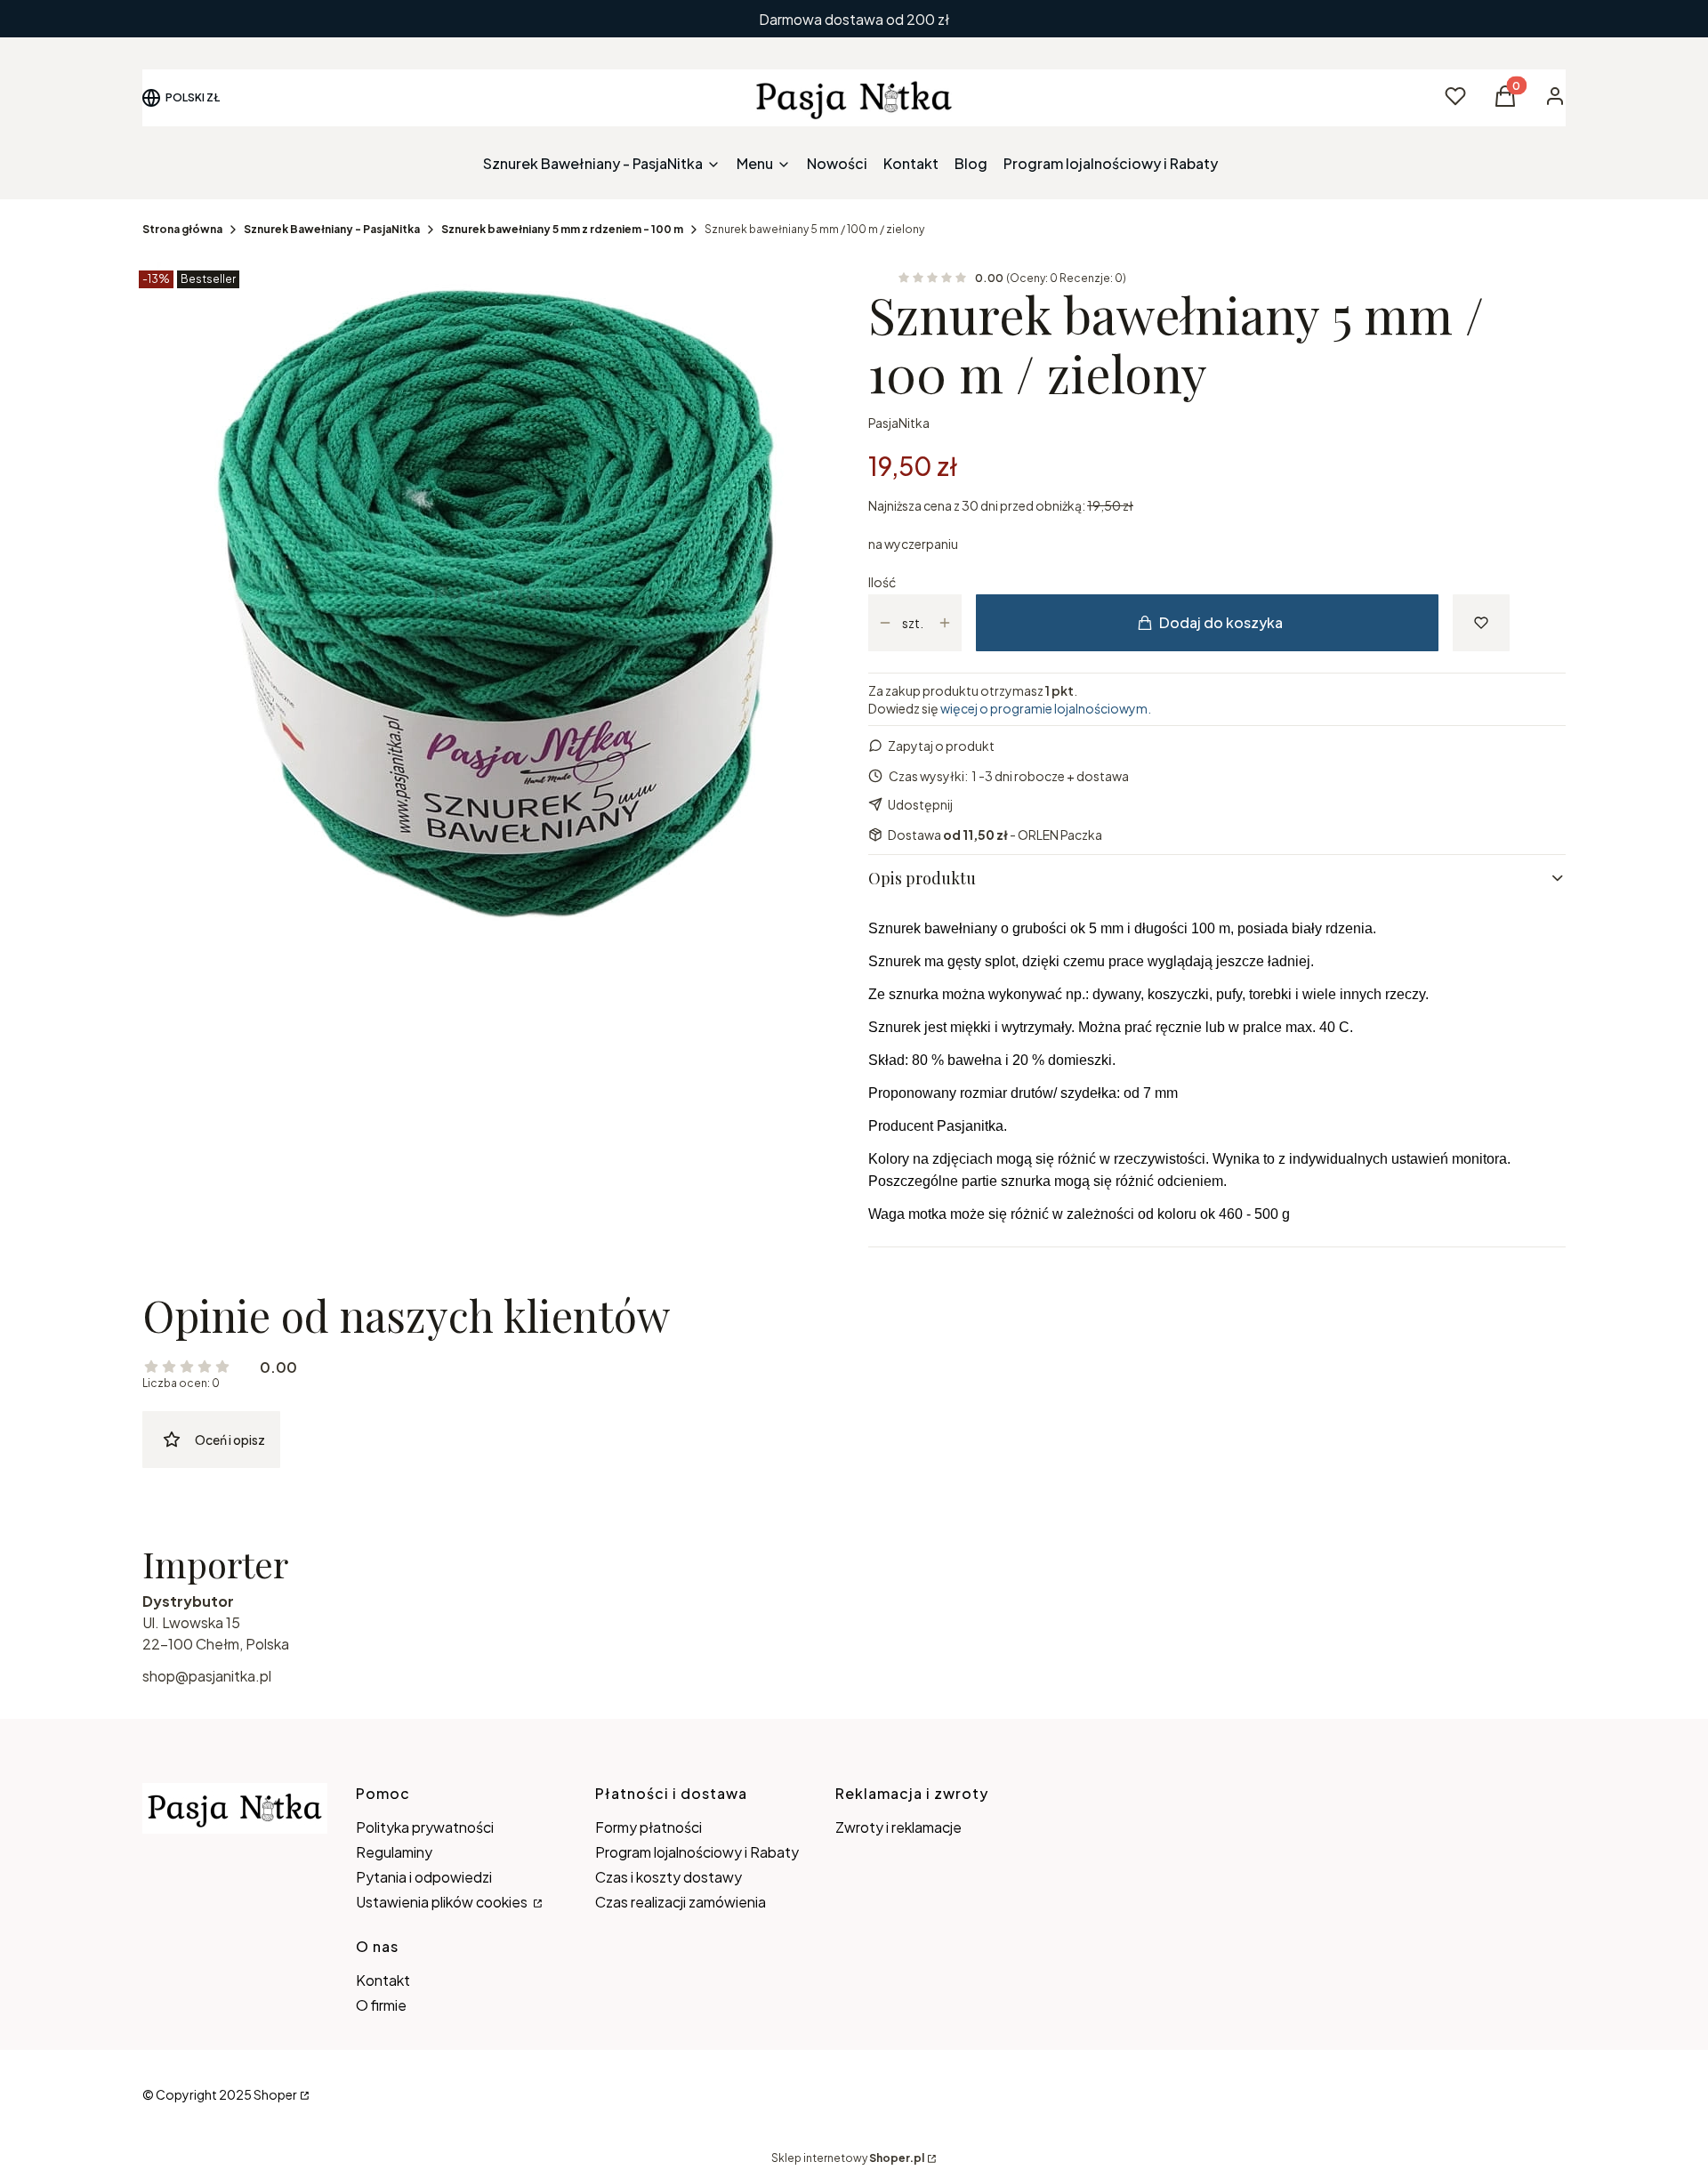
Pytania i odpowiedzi (424, 1877)
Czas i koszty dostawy (669, 1877)
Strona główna (182, 229)
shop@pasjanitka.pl (207, 1676)
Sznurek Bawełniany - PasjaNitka (332, 229)
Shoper (275, 2094)
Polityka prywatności (425, 1827)
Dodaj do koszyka (1221, 622)
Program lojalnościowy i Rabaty (697, 1852)
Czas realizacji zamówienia (681, 1902)
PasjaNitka (899, 423)
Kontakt (383, 1980)
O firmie (381, 2005)
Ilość (882, 582)
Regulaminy (394, 1852)
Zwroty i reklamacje (898, 1827)
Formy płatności (649, 1827)
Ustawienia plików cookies (443, 1902)
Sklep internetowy (848, 2158)
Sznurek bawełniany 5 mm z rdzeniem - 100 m (562, 229)
